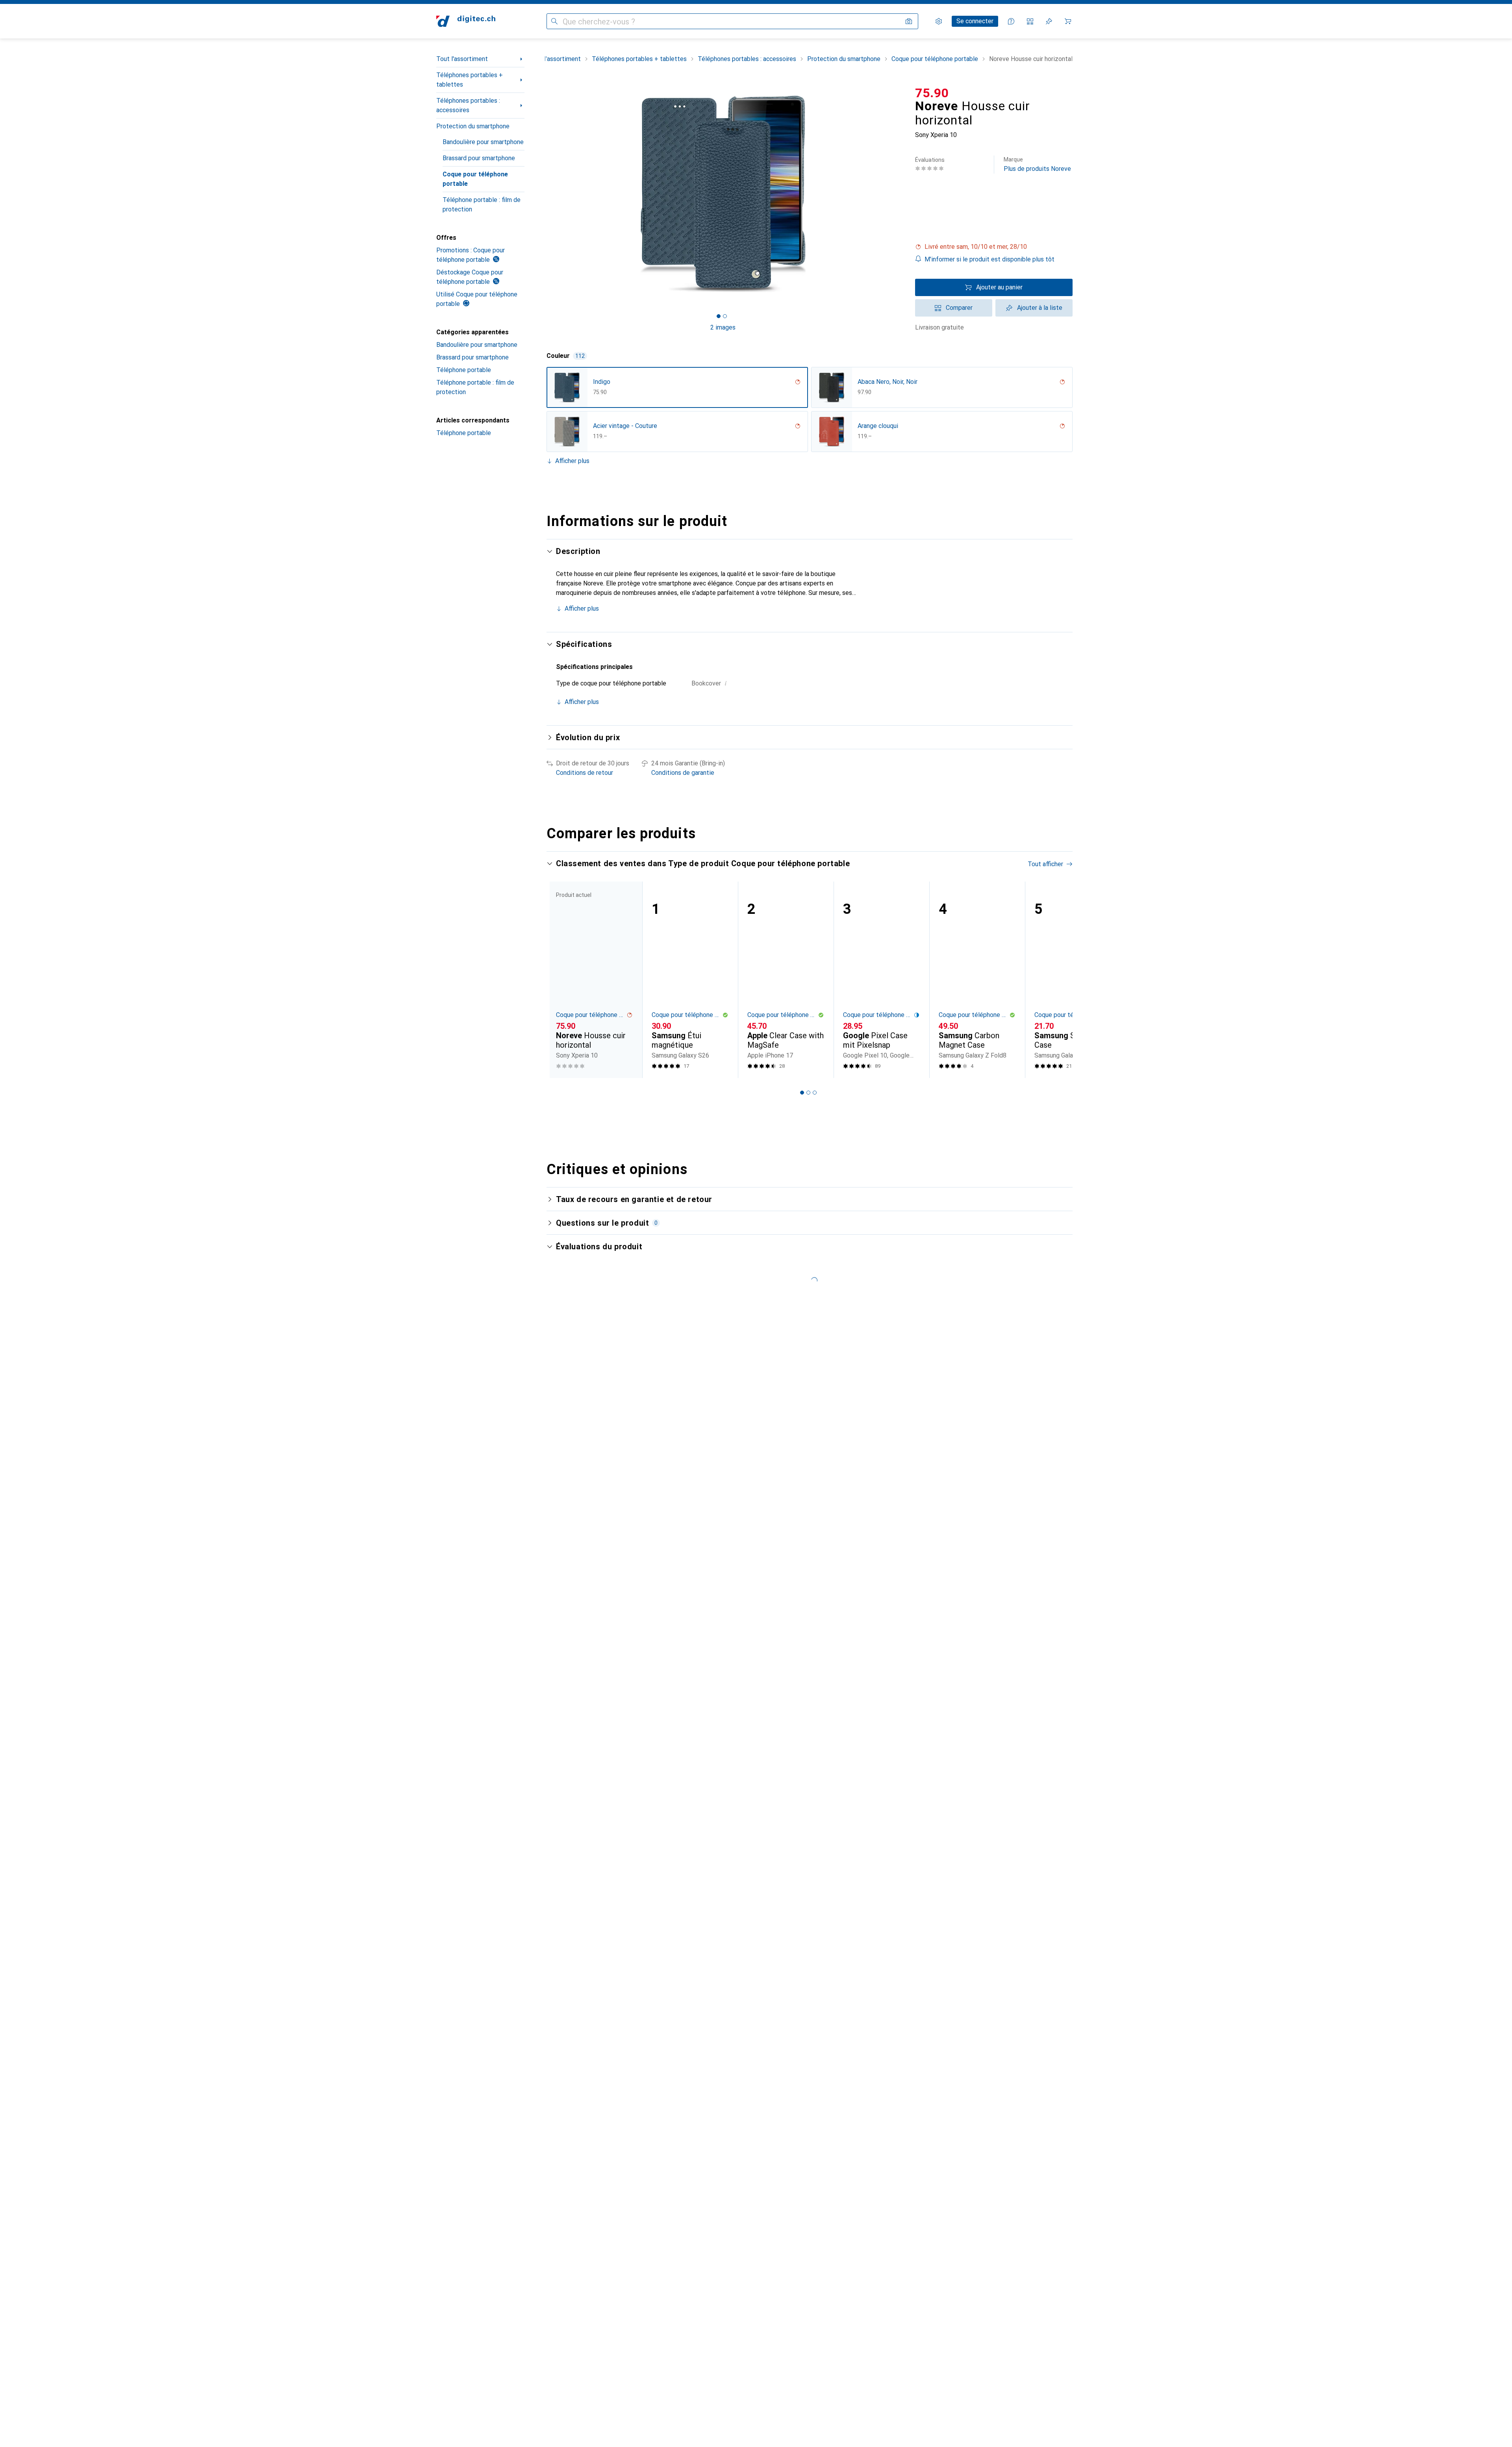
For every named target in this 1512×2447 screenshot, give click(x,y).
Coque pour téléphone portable (475, 179)
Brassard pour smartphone (479, 158)
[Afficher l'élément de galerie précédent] (545, 194)
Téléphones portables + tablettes (470, 80)
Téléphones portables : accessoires (468, 105)
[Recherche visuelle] (909, 21)
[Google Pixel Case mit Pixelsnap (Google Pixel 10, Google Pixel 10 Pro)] (881, 980)
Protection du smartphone (473, 126)
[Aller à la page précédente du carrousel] (561, 980)
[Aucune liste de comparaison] (1030, 21)
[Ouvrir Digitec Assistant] (1011, 21)
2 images (723, 327)
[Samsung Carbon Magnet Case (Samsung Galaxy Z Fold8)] (977, 980)
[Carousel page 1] (719, 316)
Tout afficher (1045, 864)
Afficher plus (572, 461)
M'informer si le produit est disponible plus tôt (989, 259)
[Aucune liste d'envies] (1049, 21)
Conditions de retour (585, 773)
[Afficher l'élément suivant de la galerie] (901, 194)
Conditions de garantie (683, 773)
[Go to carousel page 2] (808, 1093)
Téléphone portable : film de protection (482, 205)
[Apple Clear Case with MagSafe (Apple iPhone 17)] (786, 980)
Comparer (959, 308)
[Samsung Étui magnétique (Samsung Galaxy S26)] (690, 980)
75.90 (932, 93)
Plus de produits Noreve (1037, 164)
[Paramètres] (939, 21)
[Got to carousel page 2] (725, 316)
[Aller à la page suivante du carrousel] (1058, 980)
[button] (994, 247)
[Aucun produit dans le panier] (1068, 21)
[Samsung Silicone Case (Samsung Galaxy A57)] (1073, 980)
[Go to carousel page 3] (815, 1093)
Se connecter (975, 21)
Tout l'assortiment (462, 59)
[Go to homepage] (466, 21)
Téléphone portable (464, 370)
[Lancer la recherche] (554, 21)
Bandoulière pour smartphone (483, 142)
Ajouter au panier (999, 287)
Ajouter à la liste (1040, 308)
